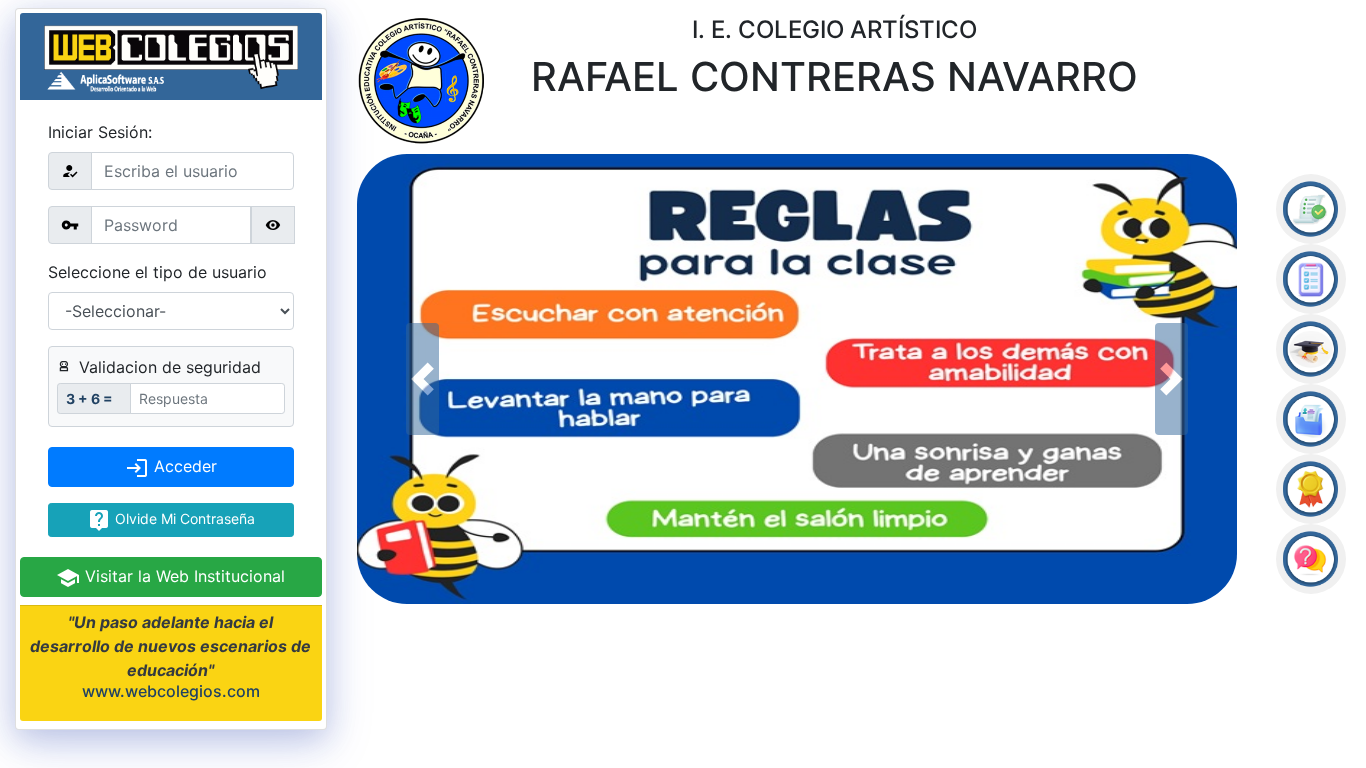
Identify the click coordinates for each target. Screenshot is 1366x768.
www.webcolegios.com (171, 691)
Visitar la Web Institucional (182, 576)
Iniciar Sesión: (100, 132)
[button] (423, 379)
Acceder (183, 466)
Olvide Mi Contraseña (183, 518)
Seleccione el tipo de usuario (157, 272)
